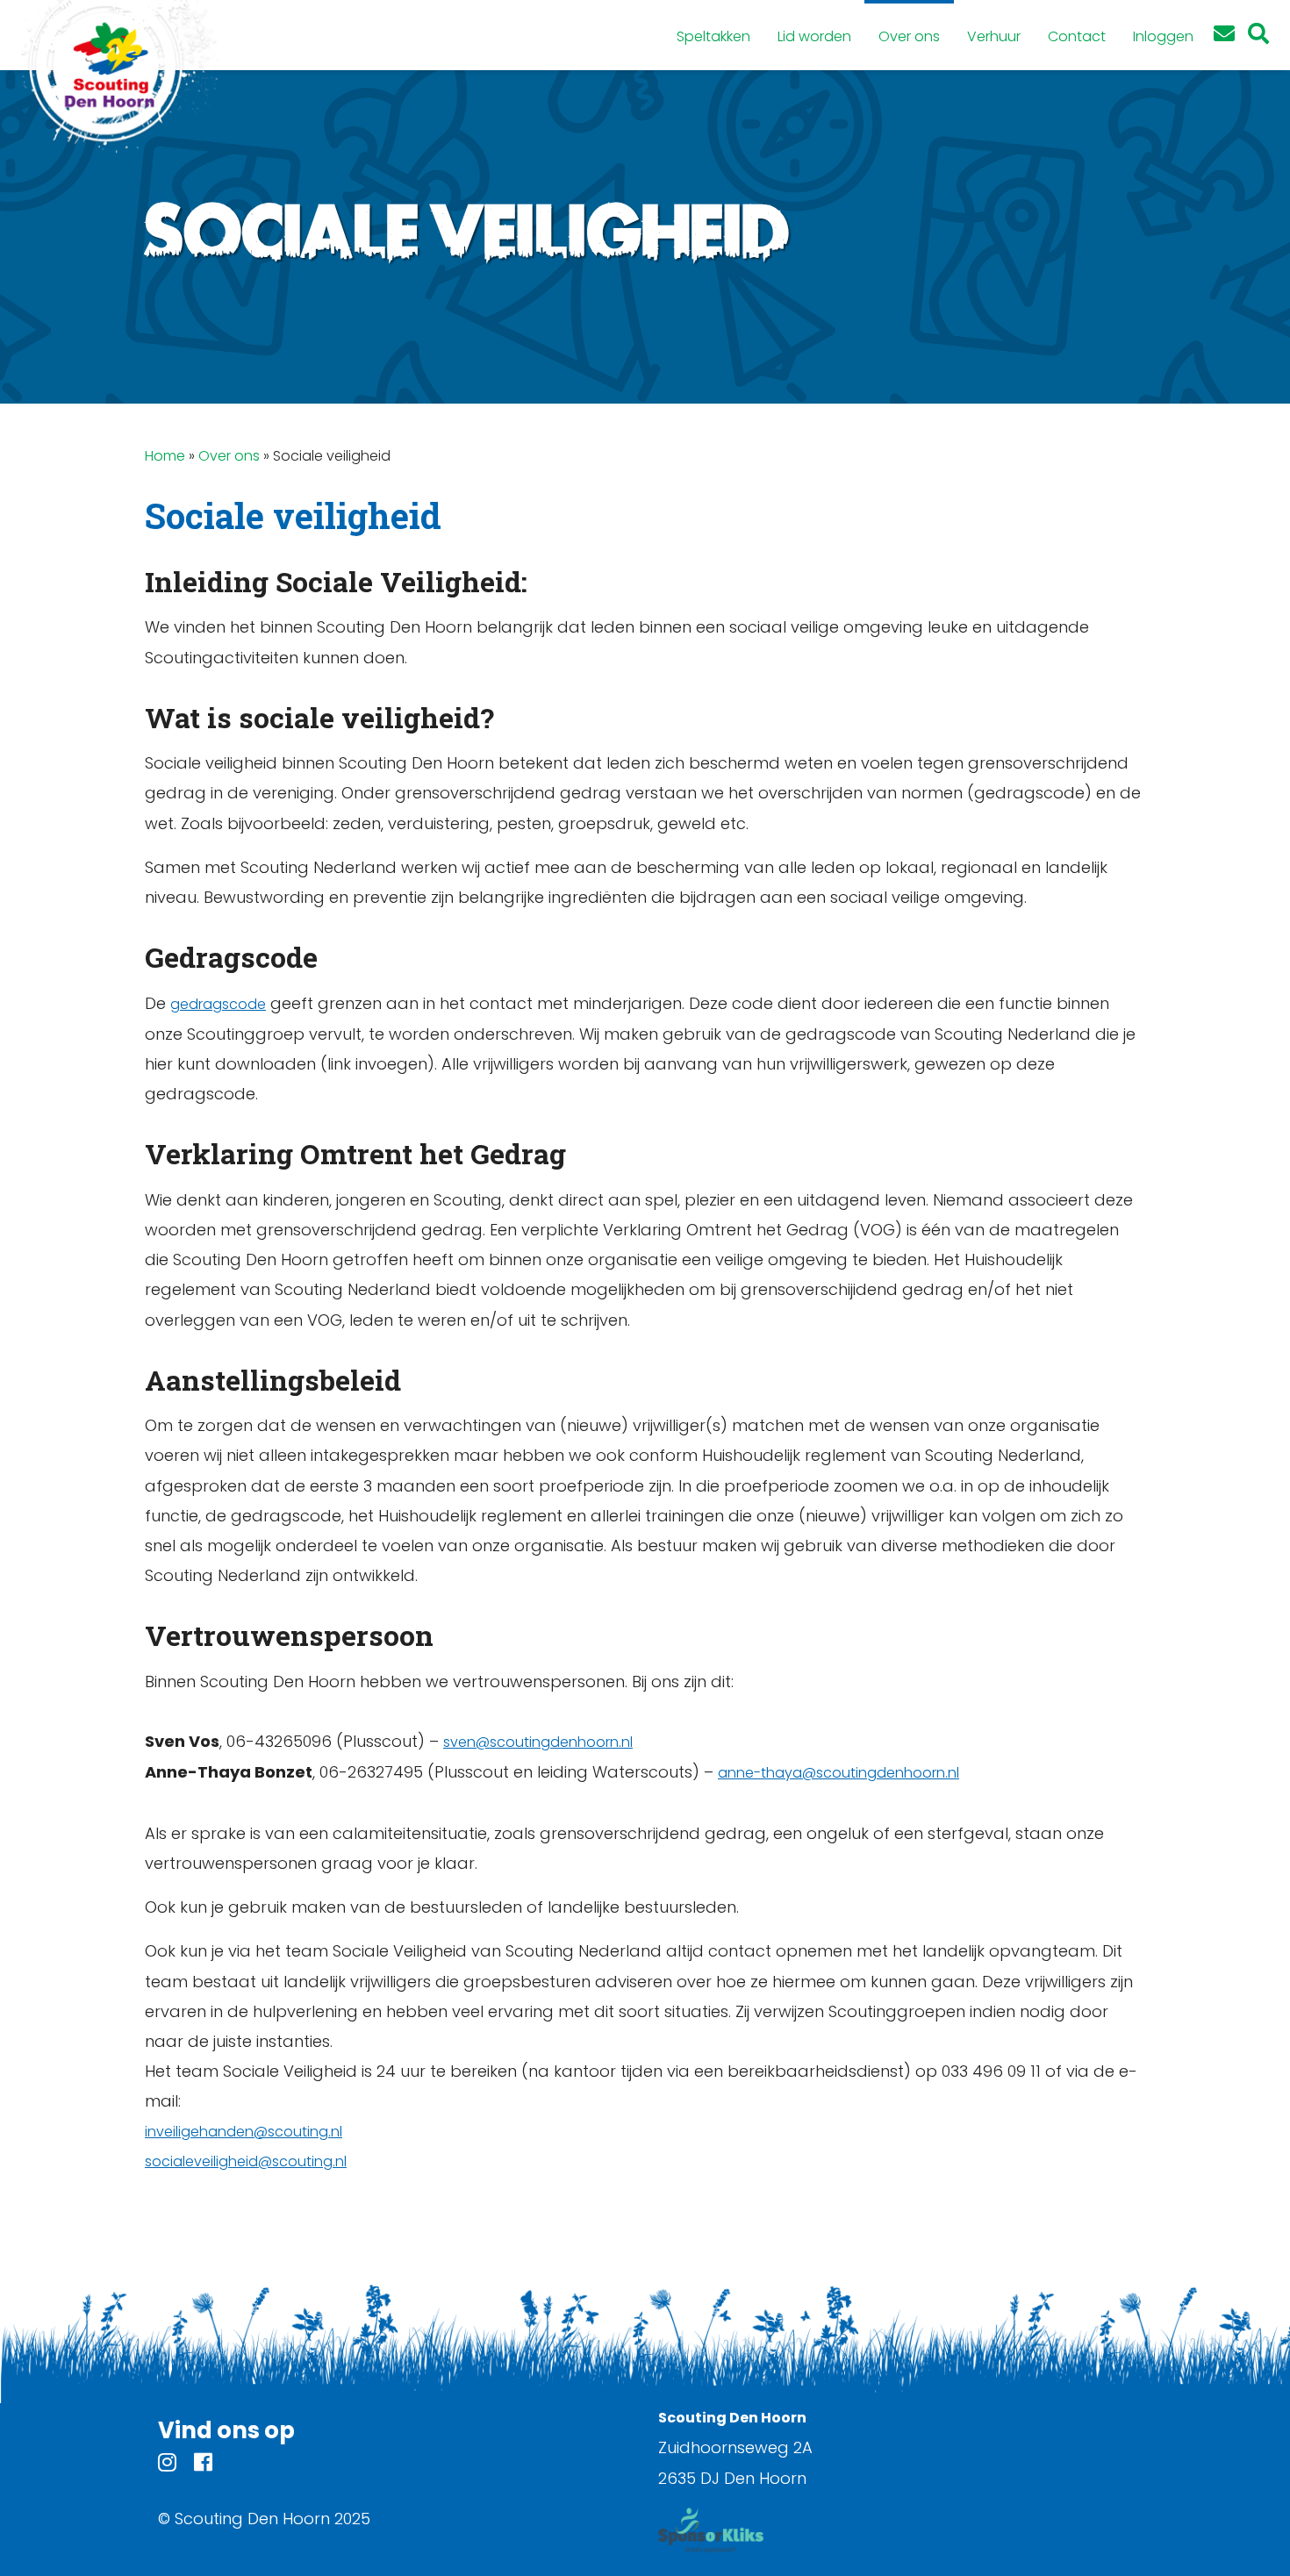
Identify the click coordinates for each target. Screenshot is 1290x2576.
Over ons (229, 456)
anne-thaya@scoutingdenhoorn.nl (838, 1773)
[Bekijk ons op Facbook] (203, 2465)
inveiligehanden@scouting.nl (244, 2132)
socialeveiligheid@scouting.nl (246, 2161)
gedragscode (218, 1004)
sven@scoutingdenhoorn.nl (538, 1742)
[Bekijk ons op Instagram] (167, 2465)
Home (165, 456)
